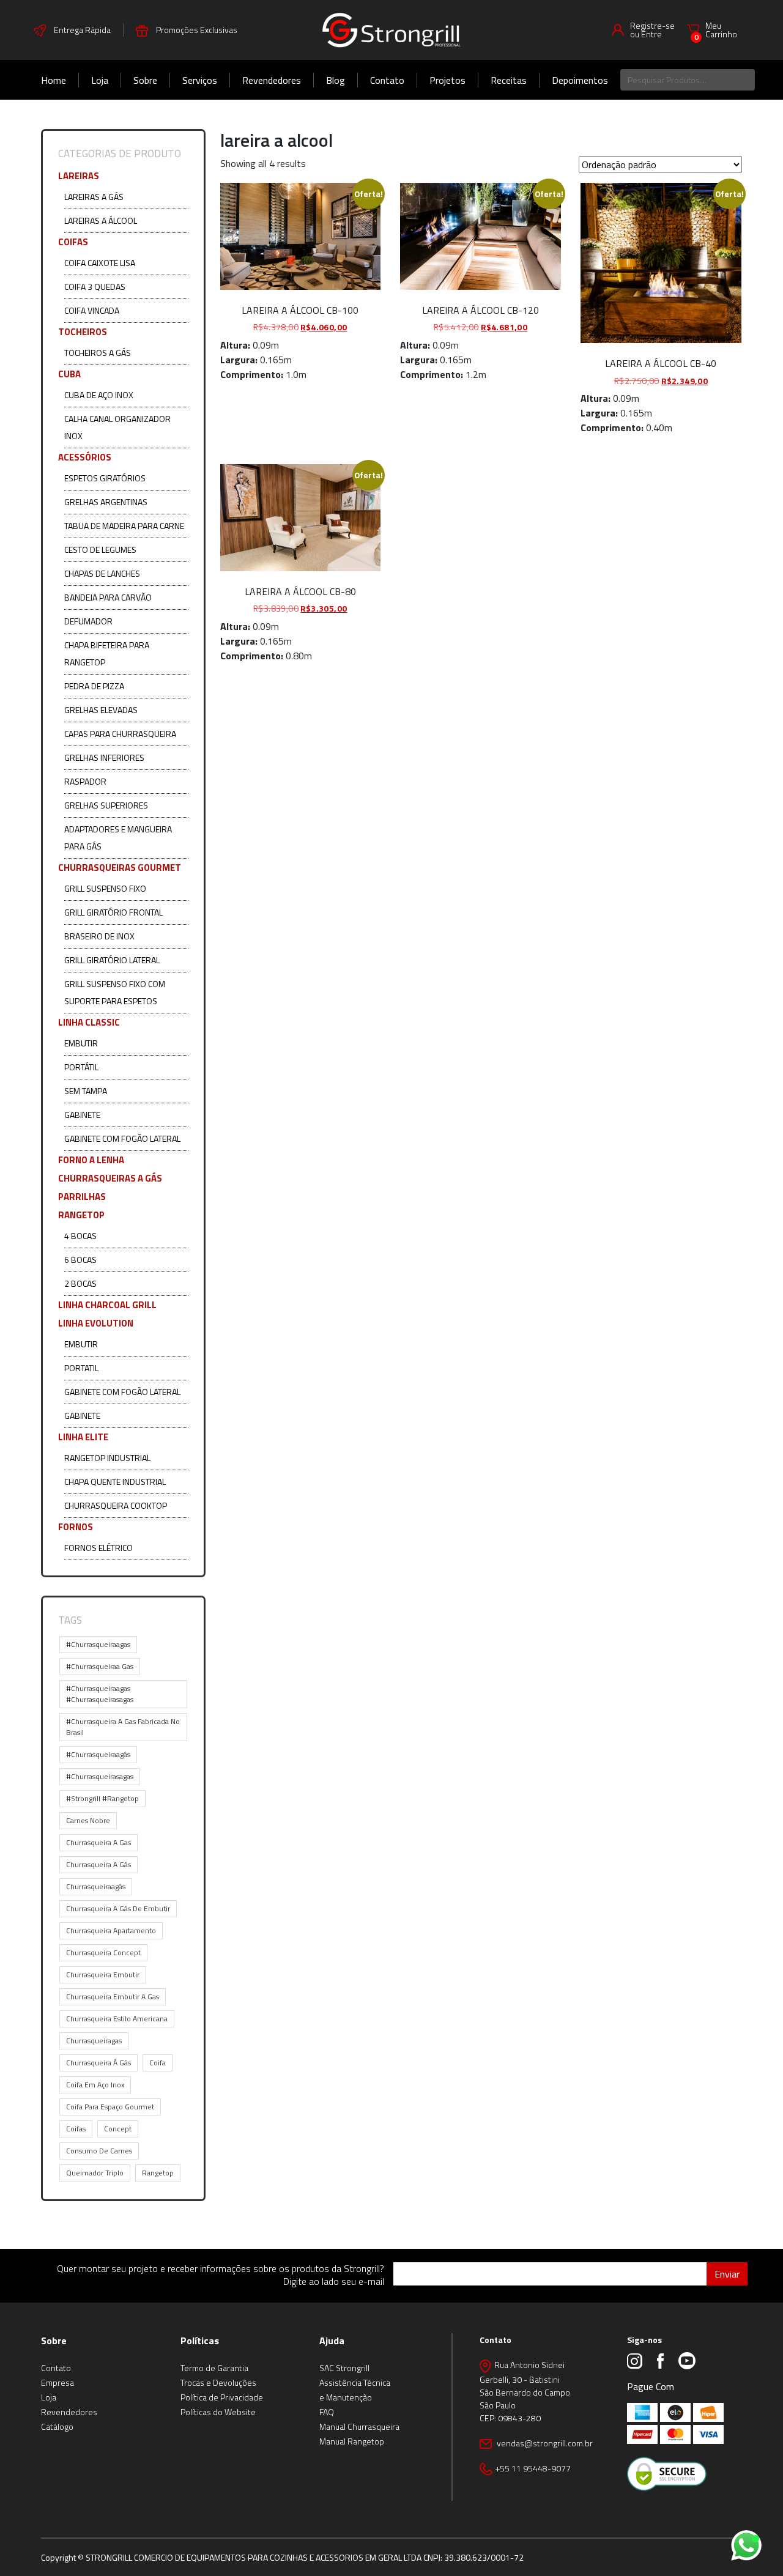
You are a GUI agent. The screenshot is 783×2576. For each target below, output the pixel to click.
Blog (336, 80)
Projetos (447, 80)
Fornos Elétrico (98, 1548)
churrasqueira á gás (98, 2063)
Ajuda (332, 2341)
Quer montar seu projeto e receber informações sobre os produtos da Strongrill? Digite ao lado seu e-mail (221, 2275)
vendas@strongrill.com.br (544, 2443)
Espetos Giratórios (105, 478)
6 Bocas (80, 1260)
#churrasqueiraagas (98, 1644)
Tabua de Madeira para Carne (124, 526)
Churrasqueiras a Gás (110, 1178)
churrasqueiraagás (96, 1886)
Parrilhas (82, 1197)
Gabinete (82, 1115)
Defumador (88, 621)
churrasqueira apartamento (111, 1930)
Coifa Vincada (92, 310)
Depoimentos (580, 80)
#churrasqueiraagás (98, 1754)
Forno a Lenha (91, 1160)
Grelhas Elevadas (101, 710)
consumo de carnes (99, 2151)
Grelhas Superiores (106, 805)
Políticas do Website (218, 2412)
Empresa (58, 2382)
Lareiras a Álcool (101, 220)
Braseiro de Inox (99, 936)
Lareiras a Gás (94, 197)
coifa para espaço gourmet (110, 2107)
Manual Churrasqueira (359, 2426)
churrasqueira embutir (103, 1975)
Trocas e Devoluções (218, 2382)
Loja (100, 80)
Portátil (81, 1067)
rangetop (158, 2173)
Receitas (509, 80)
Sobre (145, 80)
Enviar (727, 2274)
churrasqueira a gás (98, 1864)
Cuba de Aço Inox (99, 395)
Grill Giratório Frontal (113, 912)
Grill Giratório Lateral (112, 960)
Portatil (81, 1368)
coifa (158, 2063)
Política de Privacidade (222, 2397)
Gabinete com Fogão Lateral (122, 1138)
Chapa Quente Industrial (115, 1482)
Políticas (200, 2341)
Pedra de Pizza (94, 686)
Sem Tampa (86, 1091)
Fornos (76, 1527)
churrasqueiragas (94, 2041)
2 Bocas (80, 1283)
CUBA (69, 374)
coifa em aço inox (95, 2085)
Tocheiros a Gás (98, 353)
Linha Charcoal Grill (107, 1305)
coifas (76, 2129)
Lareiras (79, 176)
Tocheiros (83, 332)
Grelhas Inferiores (104, 757)
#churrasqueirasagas (100, 1776)
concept (118, 2129)
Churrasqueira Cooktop (116, 1505)
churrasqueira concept (103, 1952)
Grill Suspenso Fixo (105, 888)
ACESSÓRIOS (85, 457)
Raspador (85, 781)
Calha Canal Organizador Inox (117, 427)
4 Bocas (80, 1236)
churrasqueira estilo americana (117, 2019)
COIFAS (73, 242)
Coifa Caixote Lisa (100, 263)
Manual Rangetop (352, 2441)
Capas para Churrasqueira (120, 734)
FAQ (327, 2412)
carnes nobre (88, 1820)
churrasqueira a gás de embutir (118, 1908)
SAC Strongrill (344, 2368)
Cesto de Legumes (100, 550)
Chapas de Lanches (102, 573)
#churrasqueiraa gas (100, 1666)
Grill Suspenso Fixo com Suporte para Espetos (115, 992)
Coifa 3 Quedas (95, 287)
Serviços (200, 80)
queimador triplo (95, 2173)
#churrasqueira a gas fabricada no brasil (123, 1727)
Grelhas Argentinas (106, 502)
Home (54, 80)
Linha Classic (89, 1022)
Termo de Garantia (214, 2368)
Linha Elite (83, 1437)
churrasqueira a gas (98, 1842)
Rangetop (81, 1215)
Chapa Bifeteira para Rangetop (107, 653)
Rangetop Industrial (107, 1458)
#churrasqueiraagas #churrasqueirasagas (100, 1694)
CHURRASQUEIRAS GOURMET (120, 868)
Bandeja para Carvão (108, 597)
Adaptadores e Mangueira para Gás (118, 838)
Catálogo (57, 2426)
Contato (387, 80)
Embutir (81, 1043)
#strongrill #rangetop (102, 1798)
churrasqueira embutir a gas (113, 1997)
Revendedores (272, 80)
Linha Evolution (96, 1323)
